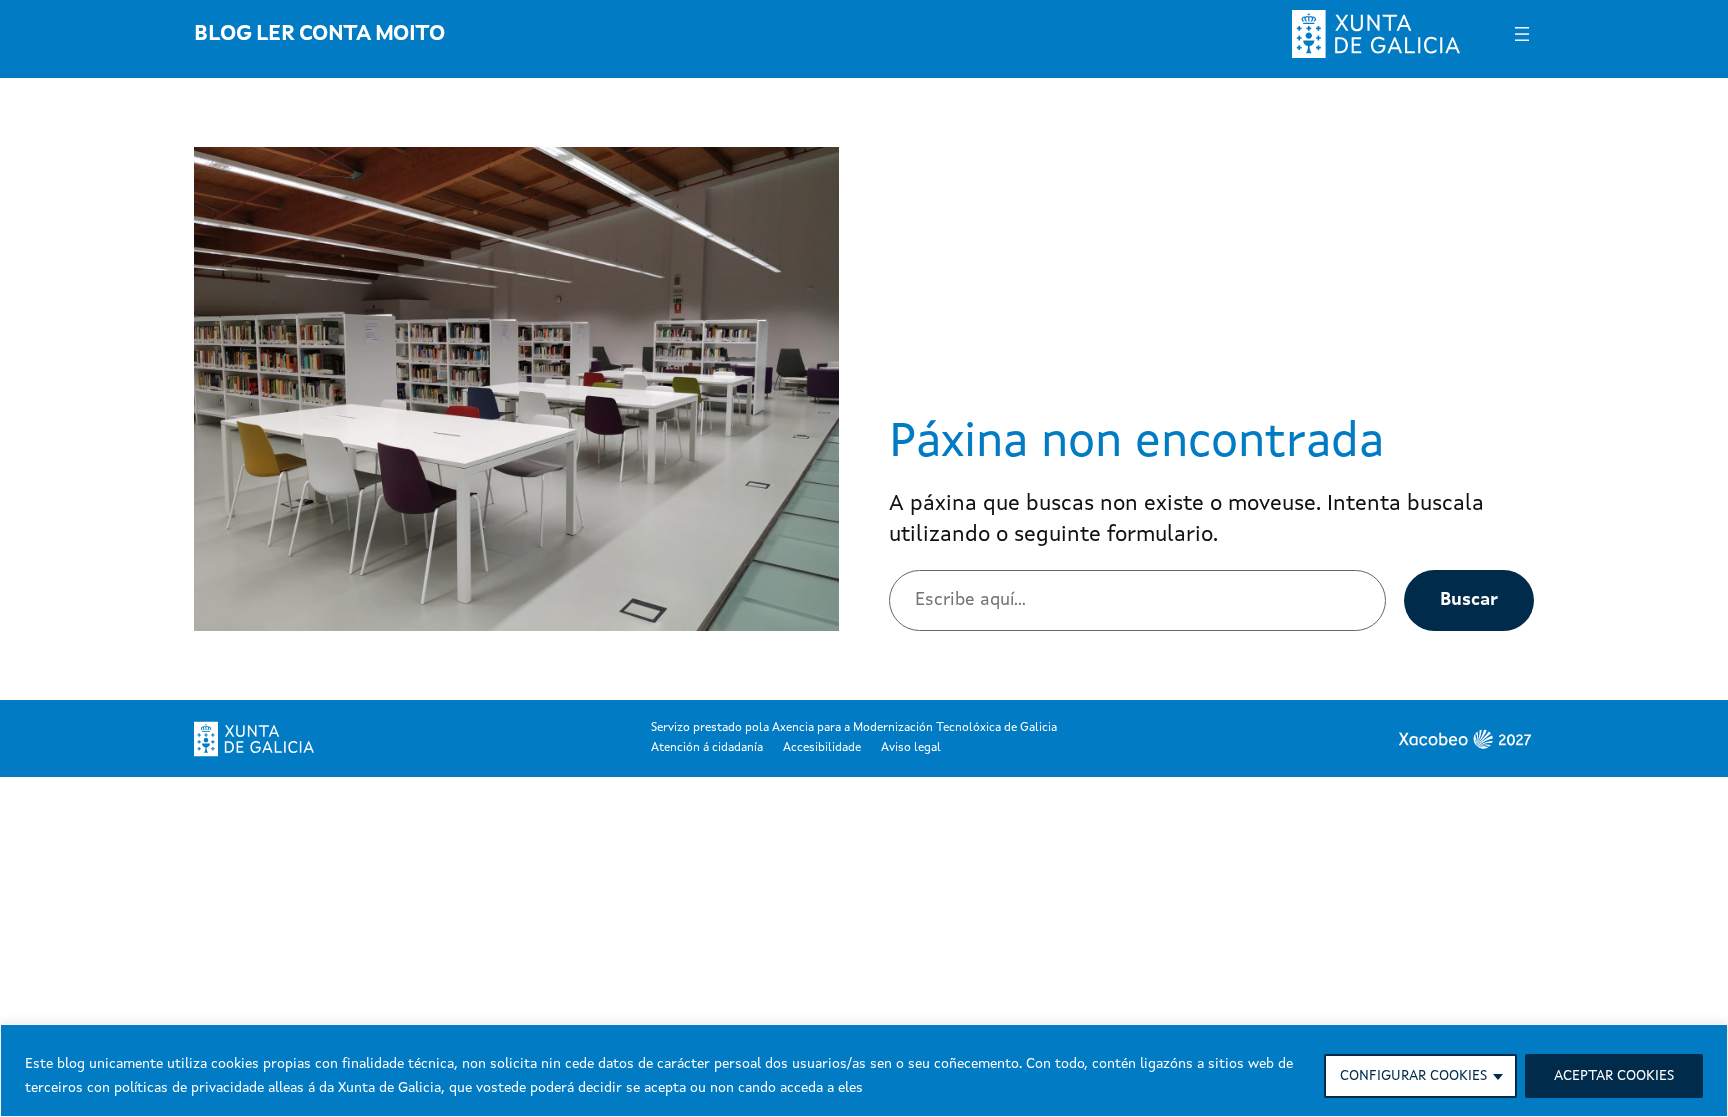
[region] (864, 1070)
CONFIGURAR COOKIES (1413, 1076)
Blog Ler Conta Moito (319, 34)
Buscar (1469, 600)
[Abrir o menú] (1522, 34)
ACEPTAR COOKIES (1614, 1076)
